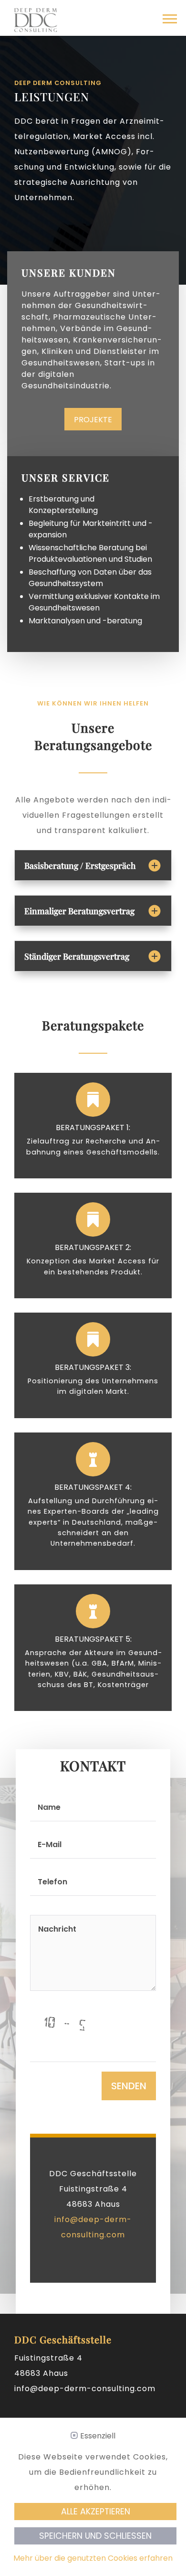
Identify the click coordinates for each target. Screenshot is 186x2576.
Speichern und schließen (95, 2536)
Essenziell (98, 2436)
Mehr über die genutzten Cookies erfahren (93, 2558)
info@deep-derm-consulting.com (85, 2389)
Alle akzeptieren (96, 2512)
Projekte (93, 420)
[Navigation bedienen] (170, 21)
